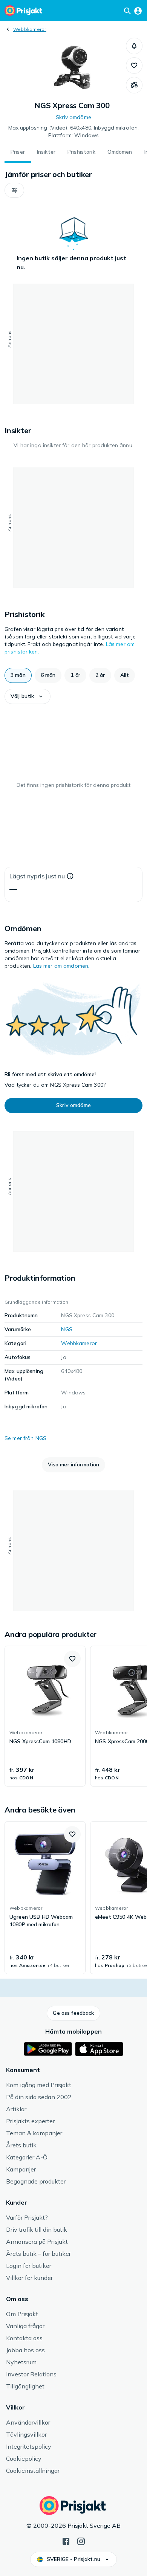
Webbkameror (30, 29)
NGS (67, 1329)
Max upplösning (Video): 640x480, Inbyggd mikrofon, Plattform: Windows (74, 131)
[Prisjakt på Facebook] (66, 2541)
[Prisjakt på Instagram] (81, 2541)
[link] (45, 1716)
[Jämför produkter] (134, 85)
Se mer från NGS (25, 1438)
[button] (134, 46)
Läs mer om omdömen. (61, 966)
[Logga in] (138, 11)
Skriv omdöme (73, 117)
